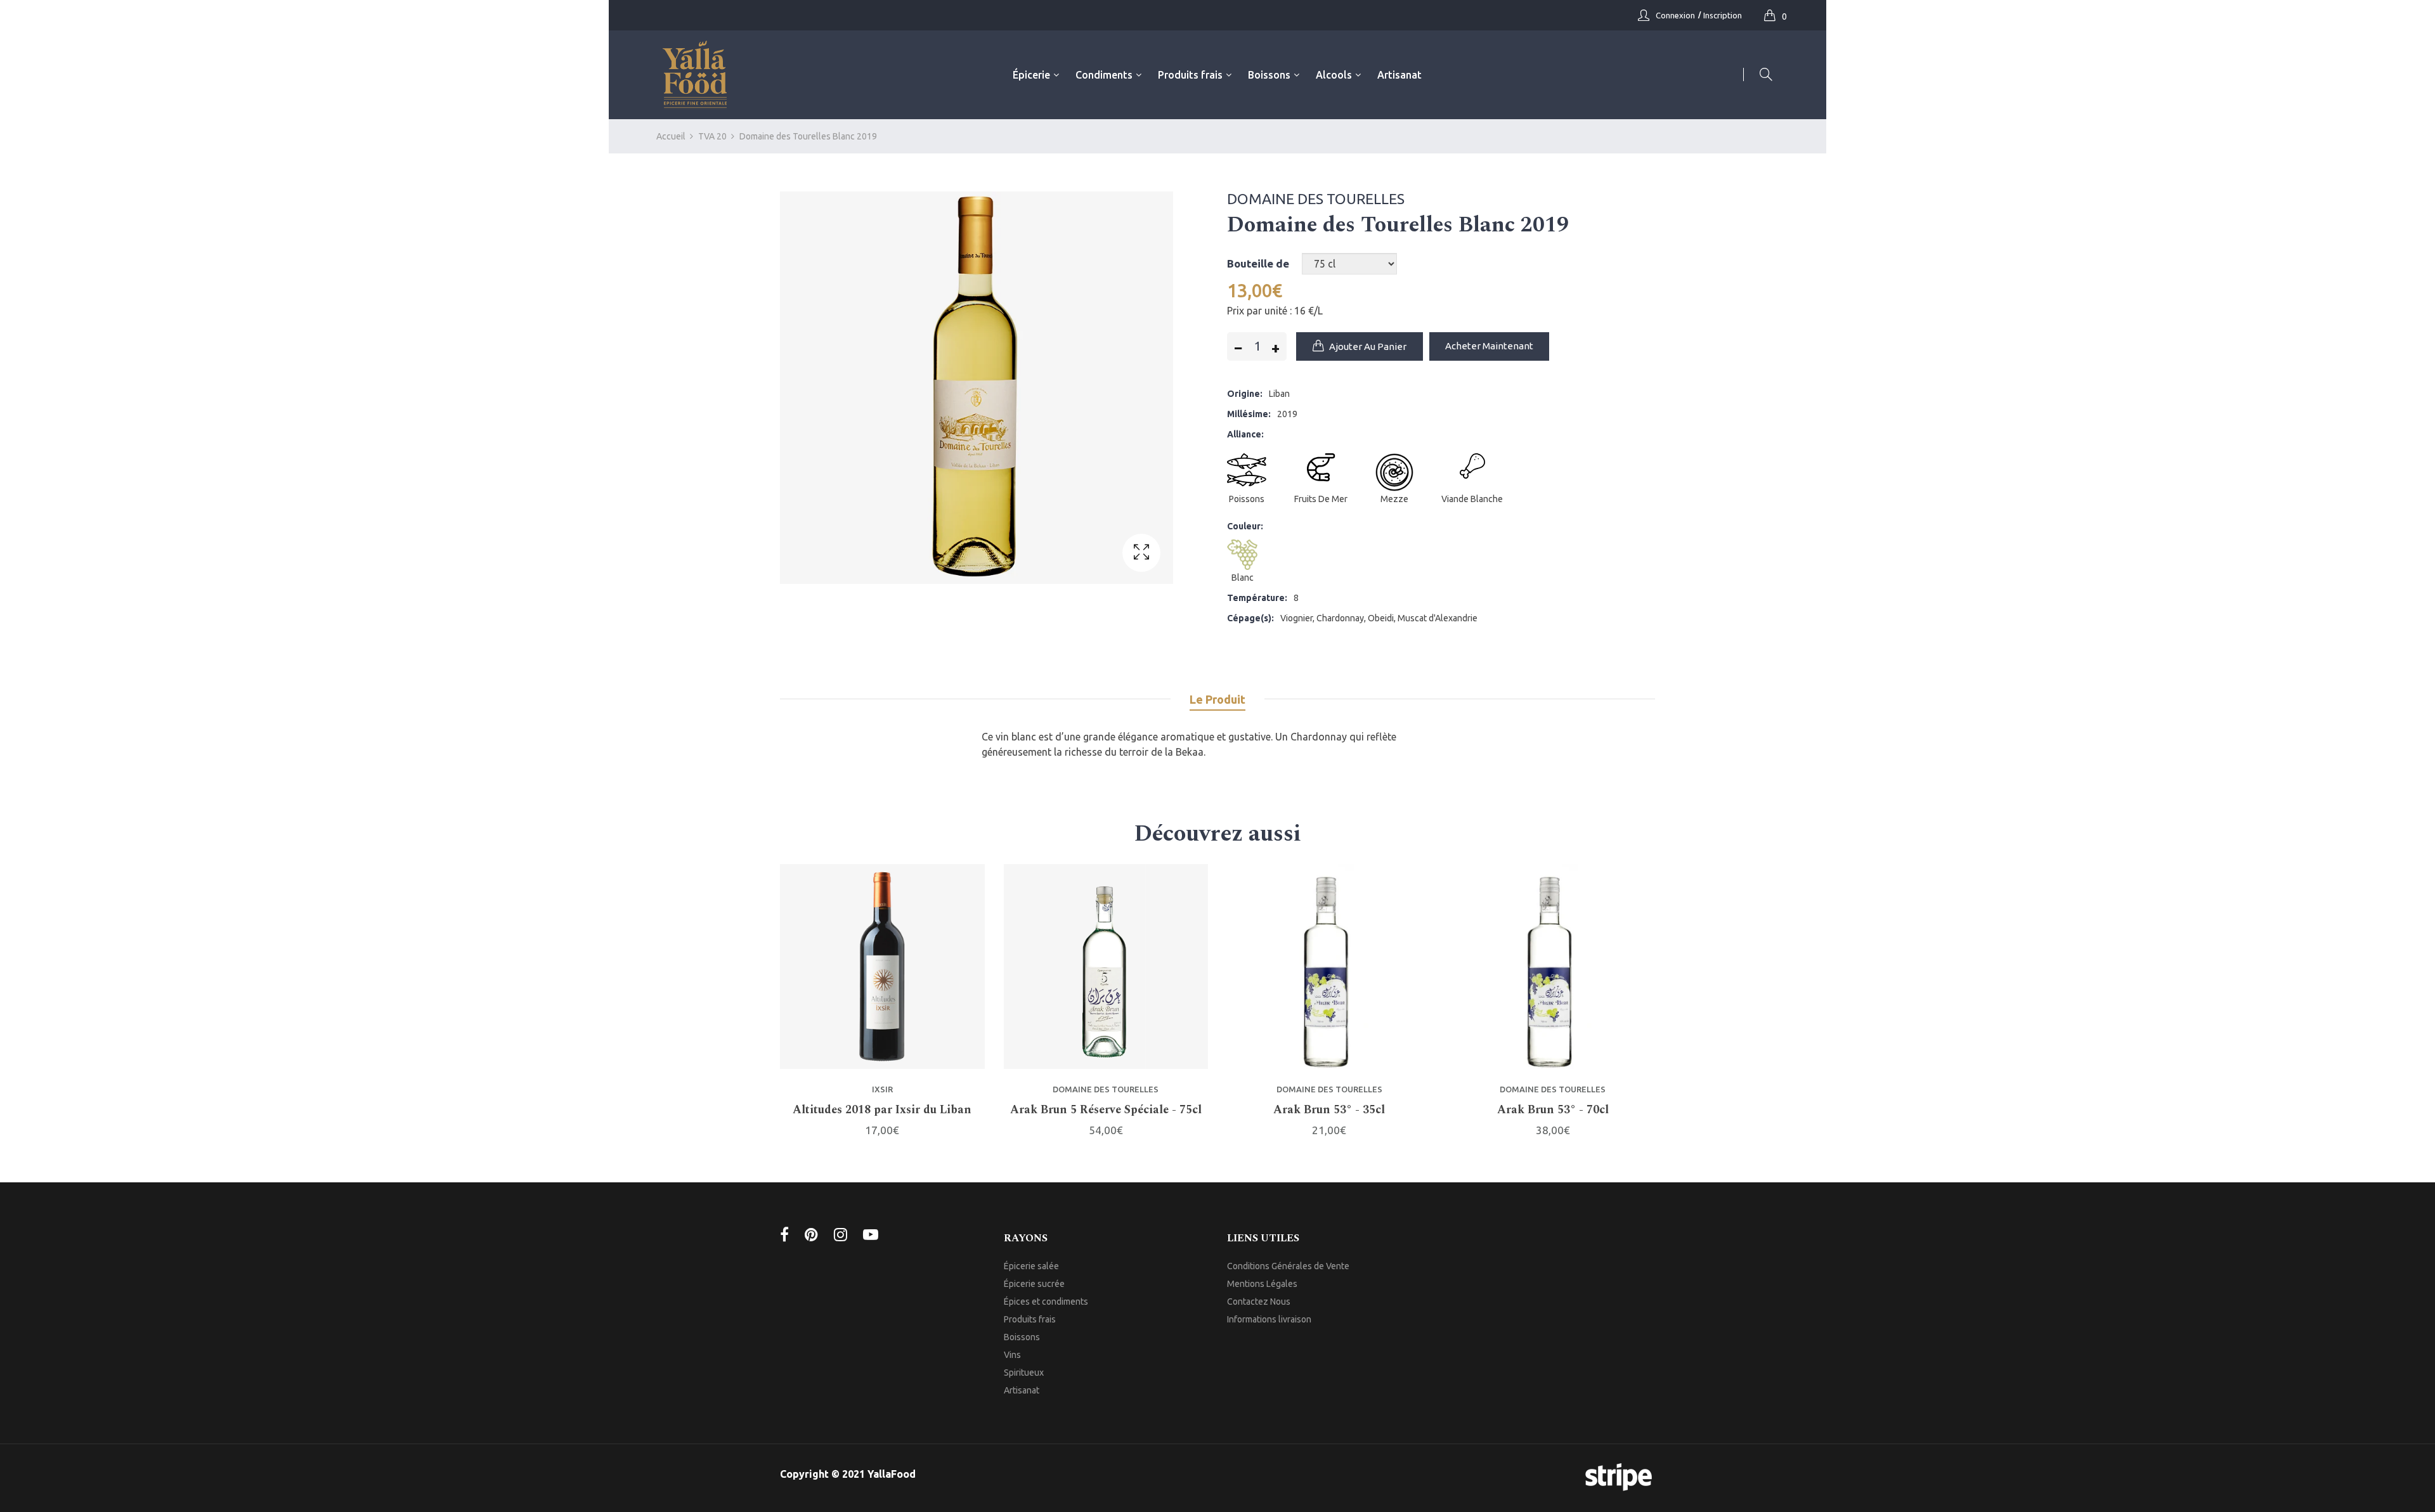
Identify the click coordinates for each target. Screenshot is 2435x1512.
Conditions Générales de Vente (1288, 1266)
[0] (1773, 15)
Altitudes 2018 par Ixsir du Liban (882, 1110)
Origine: (1245, 394)
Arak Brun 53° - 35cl (1329, 1110)
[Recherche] (1758, 74)
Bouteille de (1258, 263)
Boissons (1022, 1337)
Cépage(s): (1250, 618)
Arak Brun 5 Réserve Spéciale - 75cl (1106, 1110)
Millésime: (1249, 414)
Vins (1012, 1355)
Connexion (1675, 15)
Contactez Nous (1259, 1302)
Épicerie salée (1031, 1266)
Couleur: (1245, 526)
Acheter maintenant (1489, 346)
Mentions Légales (1262, 1284)
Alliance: (1245, 434)
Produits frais (1030, 1319)
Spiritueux (1024, 1373)
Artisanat (1022, 1390)
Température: (1257, 598)
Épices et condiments (1046, 1302)
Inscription (1723, 15)
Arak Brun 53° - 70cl (1553, 1110)
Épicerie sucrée (1034, 1284)
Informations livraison (1269, 1319)
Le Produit (1217, 699)
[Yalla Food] (695, 75)
